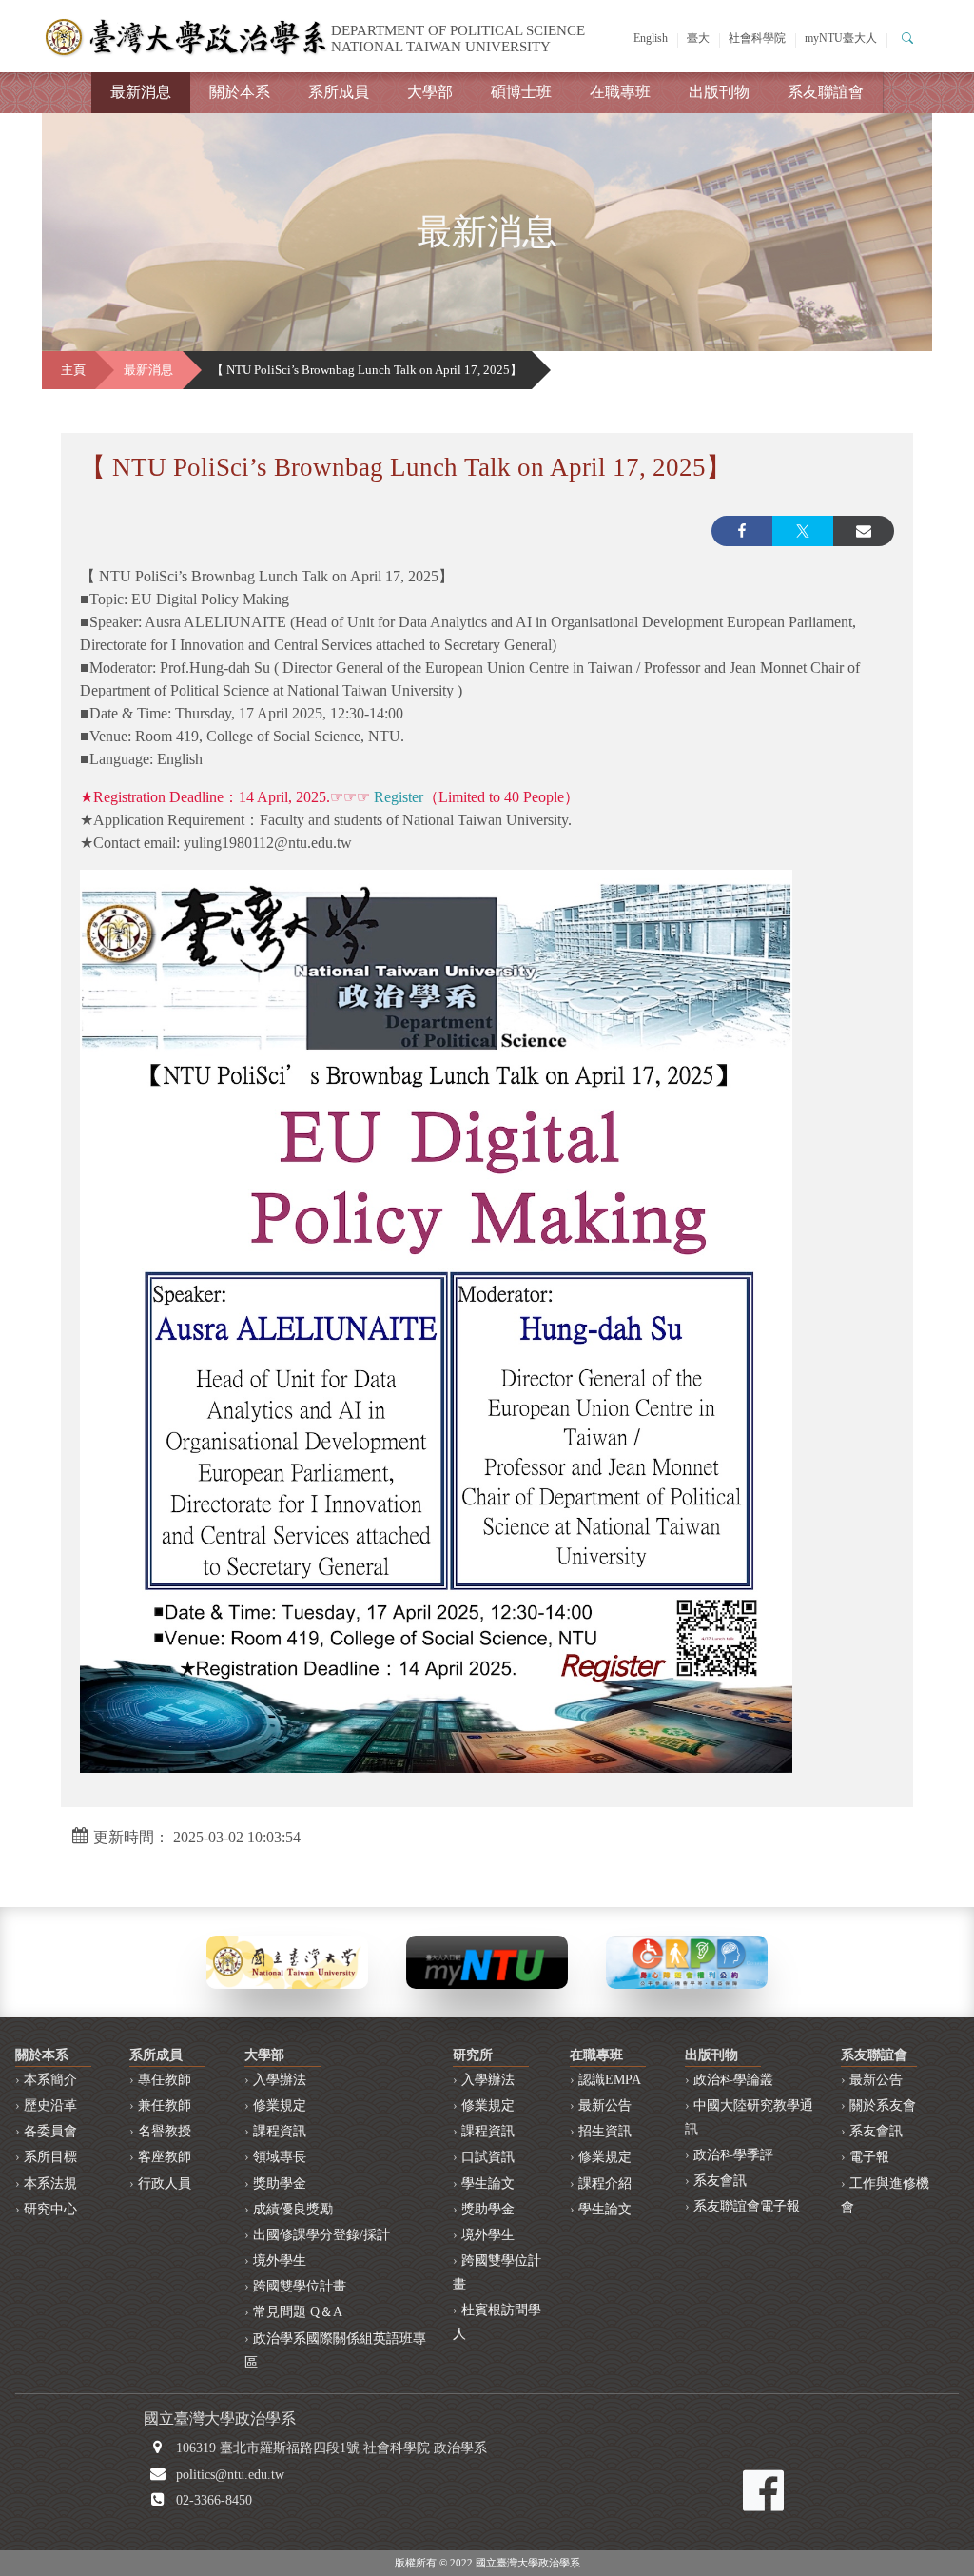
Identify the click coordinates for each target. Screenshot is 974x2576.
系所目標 (50, 2157)
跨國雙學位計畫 (300, 2286)
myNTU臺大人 (841, 38)
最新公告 (605, 2105)
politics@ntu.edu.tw (230, 2475)
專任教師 (165, 2080)
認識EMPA (610, 2080)
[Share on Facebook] (742, 531)
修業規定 (280, 2105)
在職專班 (620, 92)
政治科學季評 (733, 2155)
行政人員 (165, 2183)
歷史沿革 (50, 2105)
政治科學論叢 (733, 2080)
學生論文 (488, 2183)
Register (399, 797)
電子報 (869, 2157)
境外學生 (280, 2261)
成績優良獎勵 (293, 2209)
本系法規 (50, 2183)
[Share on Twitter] (803, 531)
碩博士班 (521, 92)
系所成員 (339, 92)
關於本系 (240, 92)
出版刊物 (719, 92)
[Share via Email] (864, 531)
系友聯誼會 (826, 92)
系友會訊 (720, 2181)
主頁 (73, 370)
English (651, 38)
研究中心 (50, 2209)
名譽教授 (165, 2131)
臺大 (698, 38)
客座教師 (165, 2157)
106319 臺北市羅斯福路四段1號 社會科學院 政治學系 (331, 2448)
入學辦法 (280, 2080)
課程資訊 (280, 2131)
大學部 (430, 92)
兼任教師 (165, 2105)
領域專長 (280, 2157)
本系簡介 (50, 2080)
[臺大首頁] (287, 1961)
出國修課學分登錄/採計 (321, 2235)
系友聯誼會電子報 (747, 2206)
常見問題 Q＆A (298, 2312)
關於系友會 (883, 2105)
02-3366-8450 (214, 2500)
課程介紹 (605, 2183)
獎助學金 (280, 2183)
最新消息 (141, 92)
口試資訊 (488, 2157)
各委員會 (50, 2131)
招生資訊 (605, 2131)
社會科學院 (757, 38)
